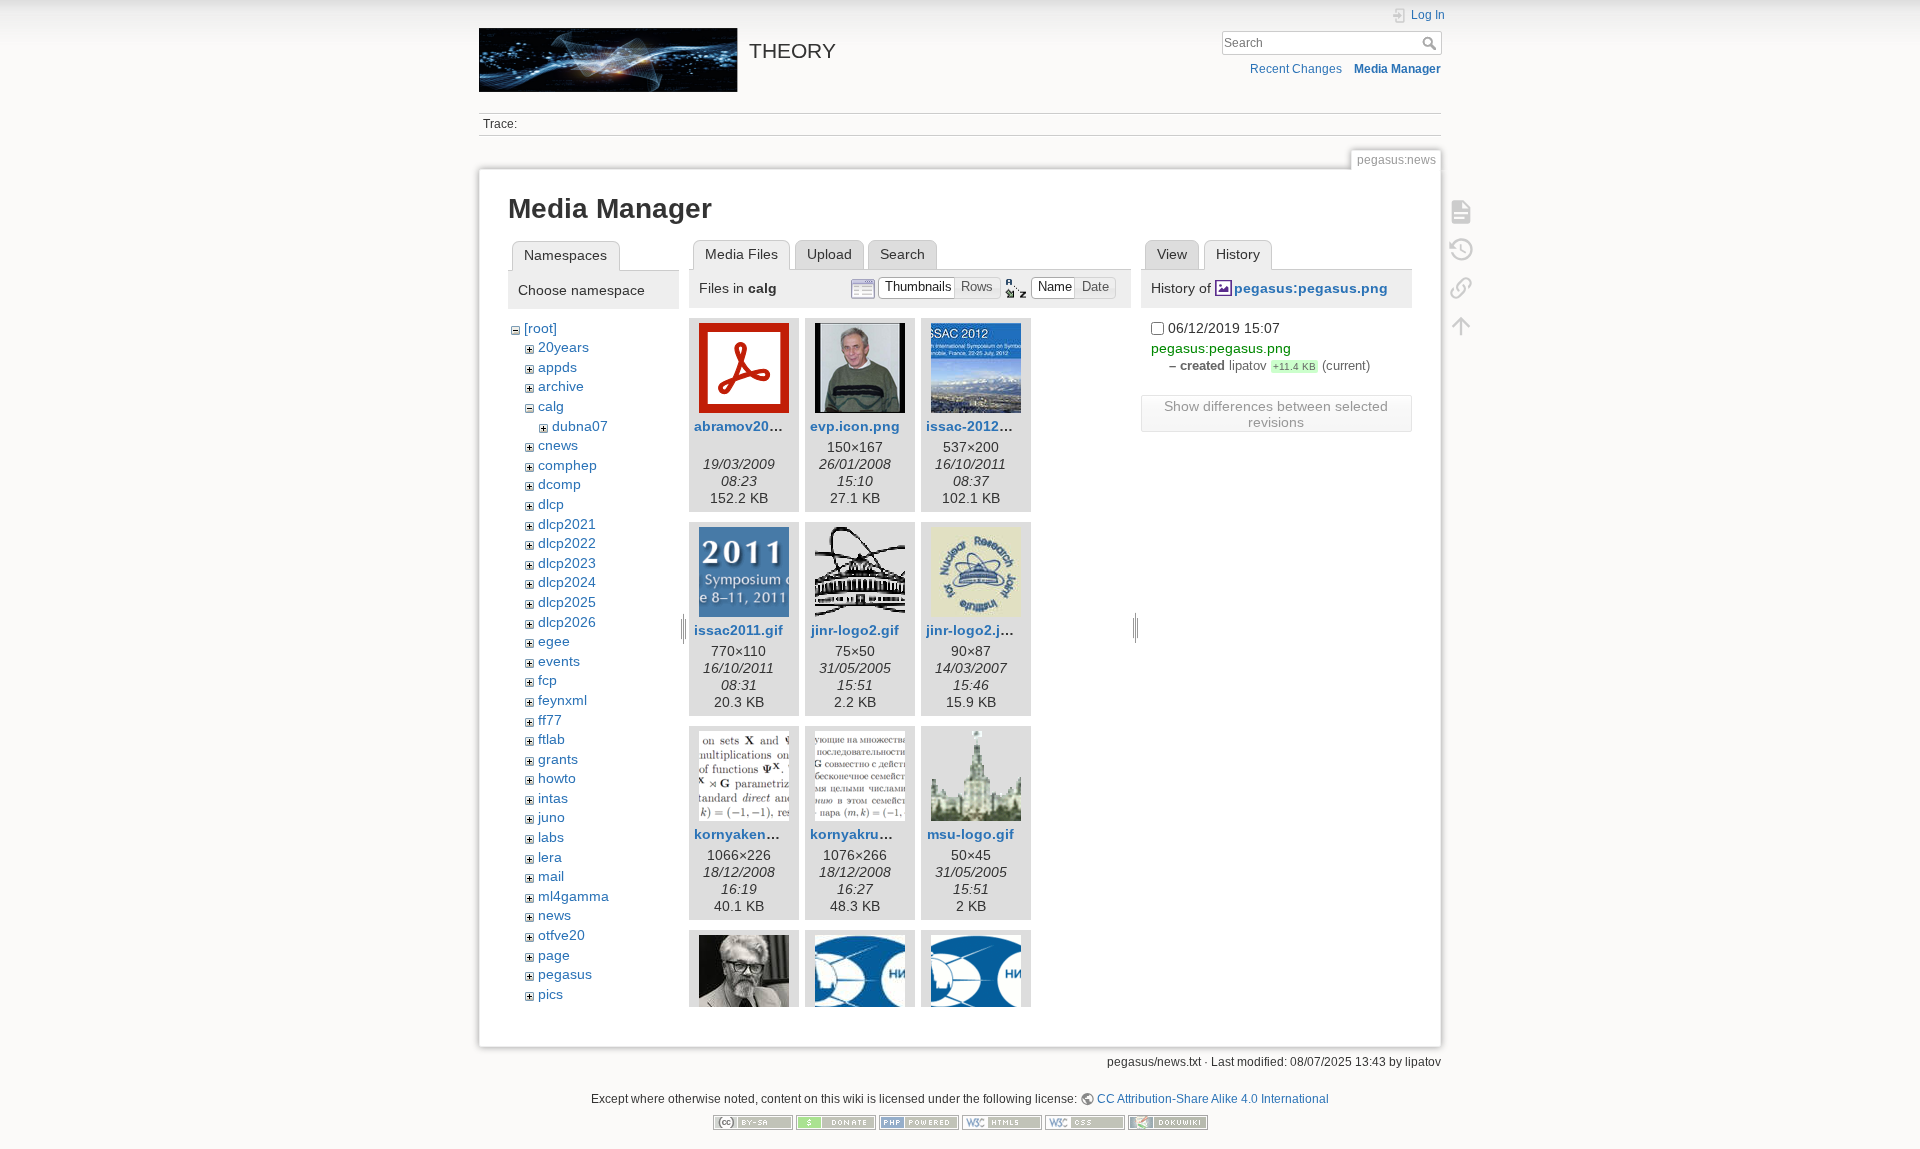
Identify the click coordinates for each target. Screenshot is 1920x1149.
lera (550, 857)
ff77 (550, 720)
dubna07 (580, 426)
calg (551, 406)
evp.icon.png (855, 426)
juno (551, 817)
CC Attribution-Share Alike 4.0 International (1213, 1099)
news (554, 915)
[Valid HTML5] (1002, 1122)
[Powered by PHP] (919, 1122)
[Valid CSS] (1085, 1122)
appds (557, 367)
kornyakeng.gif (745, 834)
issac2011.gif (738, 630)
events (559, 661)
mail (551, 876)
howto (557, 778)
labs (551, 837)
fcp (547, 680)
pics (550, 994)
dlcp (551, 504)
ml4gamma (573, 896)
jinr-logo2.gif (855, 630)
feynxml (562, 700)
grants (558, 759)
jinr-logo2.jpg (972, 630)
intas (553, 798)
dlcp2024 (567, 582)
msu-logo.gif (970, 834)
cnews (558, 445)
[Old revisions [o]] (1461, 250)
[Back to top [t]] (1461, 326)
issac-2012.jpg (975, 426)
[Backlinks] (1461, 288)
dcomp (559, 484)
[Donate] (836, 1122)
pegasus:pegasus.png (1311, 288)
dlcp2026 (567, 622)
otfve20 (561, 935)
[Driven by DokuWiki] (1168, 1122)
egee (554, 641)
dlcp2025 (567, 602)
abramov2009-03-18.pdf (774, 426)
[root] (540, 328)
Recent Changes (1296, 69)
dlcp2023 (567, 563)
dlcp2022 (567, 543)
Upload (829, 254)
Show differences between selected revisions (1276, 414)
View (1172, 254)
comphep (567, 465)
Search (1431, 43)
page (554, 955)
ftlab (551, 739)
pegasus (565, 974)
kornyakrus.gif (859, 834)
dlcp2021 (567, 524)
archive (561, 386)
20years (563, 347)
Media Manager (1397, 69)
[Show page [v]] (1461, 212)
